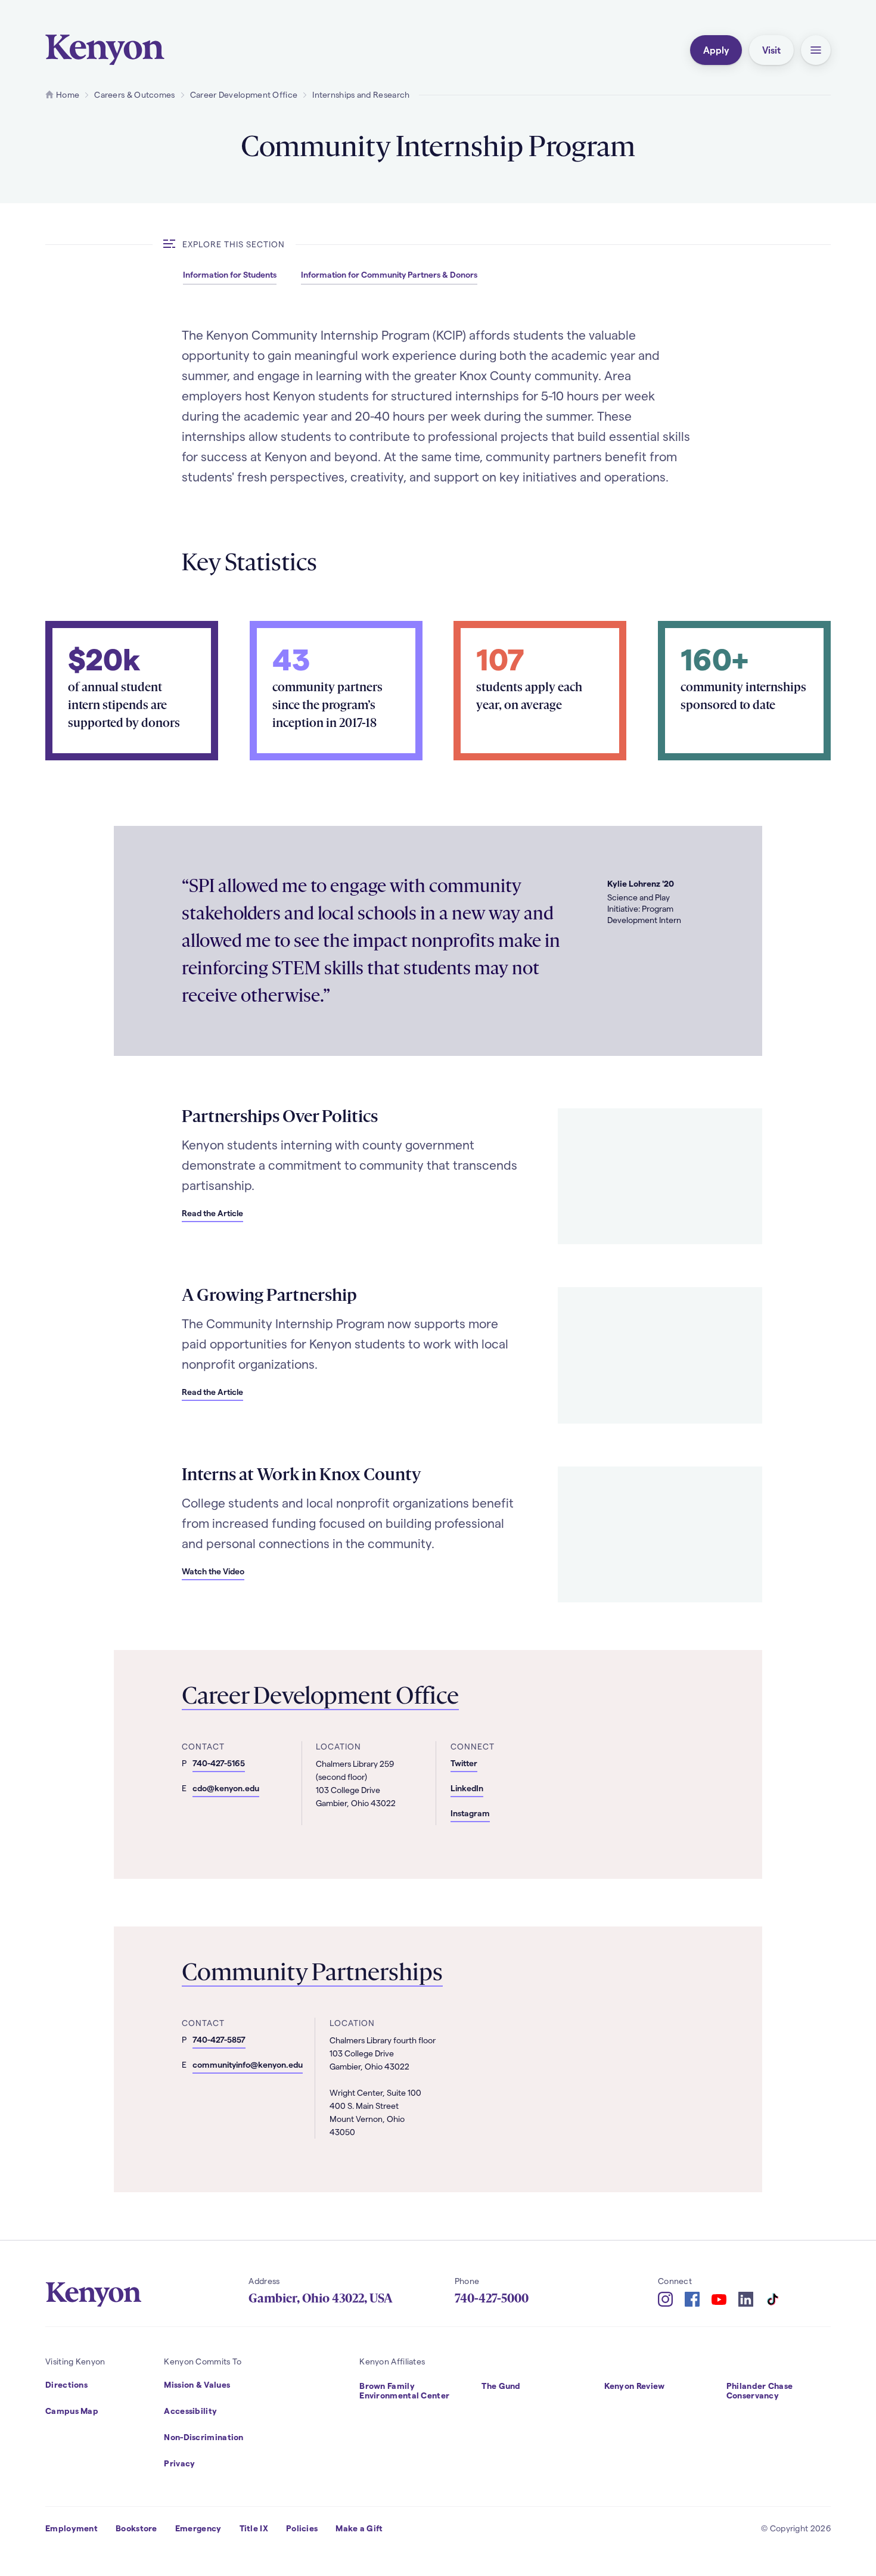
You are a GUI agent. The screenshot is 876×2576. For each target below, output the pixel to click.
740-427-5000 (492, 2298)
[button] (816, 50)
